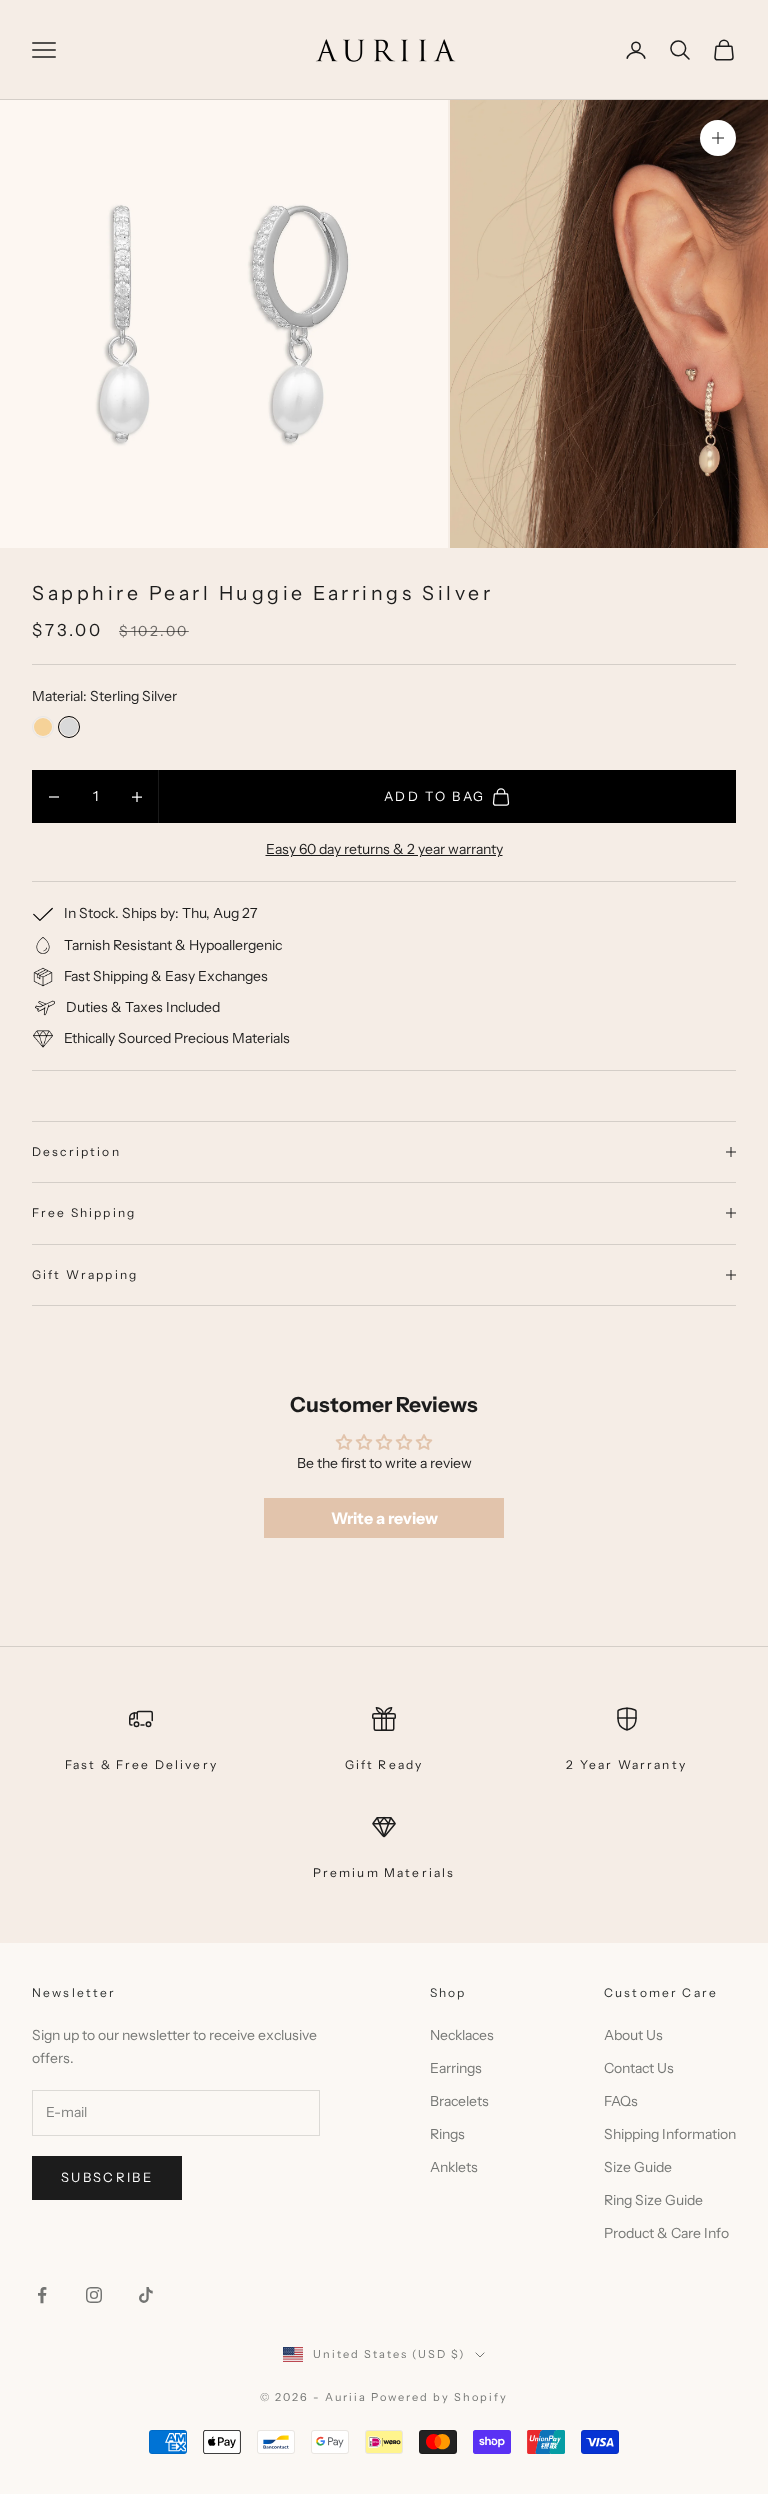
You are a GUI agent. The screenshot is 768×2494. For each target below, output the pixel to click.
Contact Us (639, 2068)
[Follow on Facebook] (42, 2295)
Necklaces (462, 2035)
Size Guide (638, 2167)
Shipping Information (670, 2134)
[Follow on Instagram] (94, 2295)
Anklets (454, 2167)
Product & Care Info (666, 2233)
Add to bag (434, 796)
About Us (633, 2035)
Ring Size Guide (653, 2200)
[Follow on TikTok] (146, 2295)
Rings (447, 2134)
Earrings (456, 2068)
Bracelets (459, 2101)
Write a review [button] (384, 1518)
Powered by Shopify (439, 2397)
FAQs (621, 2101)
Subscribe (107, 2177)
